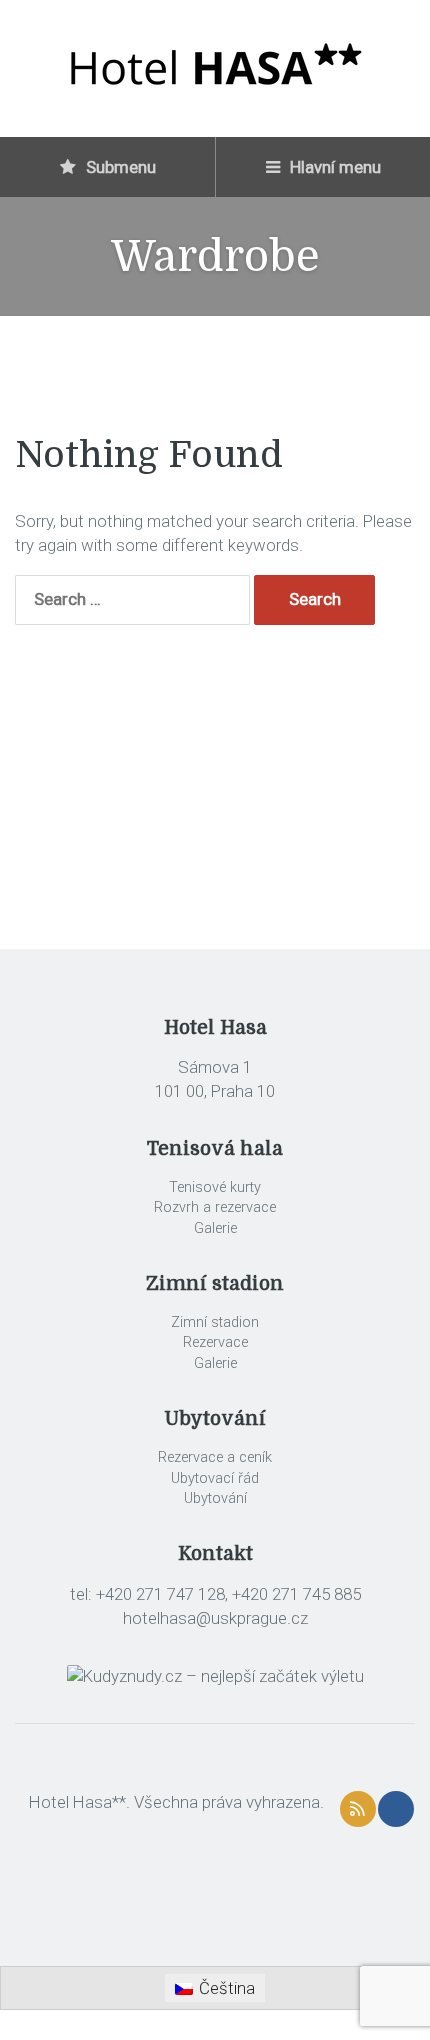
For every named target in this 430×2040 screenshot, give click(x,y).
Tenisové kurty (215, 1187)
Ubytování (215, 1498)
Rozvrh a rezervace (215, 1207)
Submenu (119, 167)
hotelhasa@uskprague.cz (215, 1618)
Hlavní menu (333, 167)
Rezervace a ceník (215, 1457)
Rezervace (215, 1342)
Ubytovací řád (215, 1478)
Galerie (215, 1228)
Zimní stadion (215, 1322)
